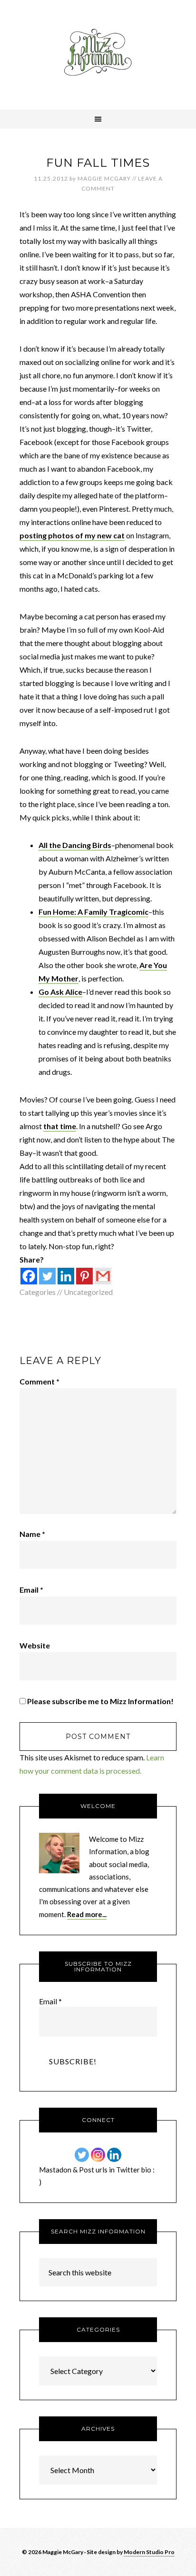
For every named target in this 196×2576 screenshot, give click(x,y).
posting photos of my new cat (72, 535)
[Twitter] (47, 1276)
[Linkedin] (66, 1276)
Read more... (87, 1914)
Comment (39, 1381)
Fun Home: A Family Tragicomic (93, 912)
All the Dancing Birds (75, 845)
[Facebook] (29, 1276)
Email (31, 1590)
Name (32, 1534)
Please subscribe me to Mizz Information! (100, 1701)
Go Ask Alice (60, 992)
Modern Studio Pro (149, 2552)
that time (60, 1126)
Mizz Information (98, 55)
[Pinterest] (84, 1276)
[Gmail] (103, 1276)
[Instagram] (98, 2155)
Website (35, 1645)
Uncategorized (88, 1292)
